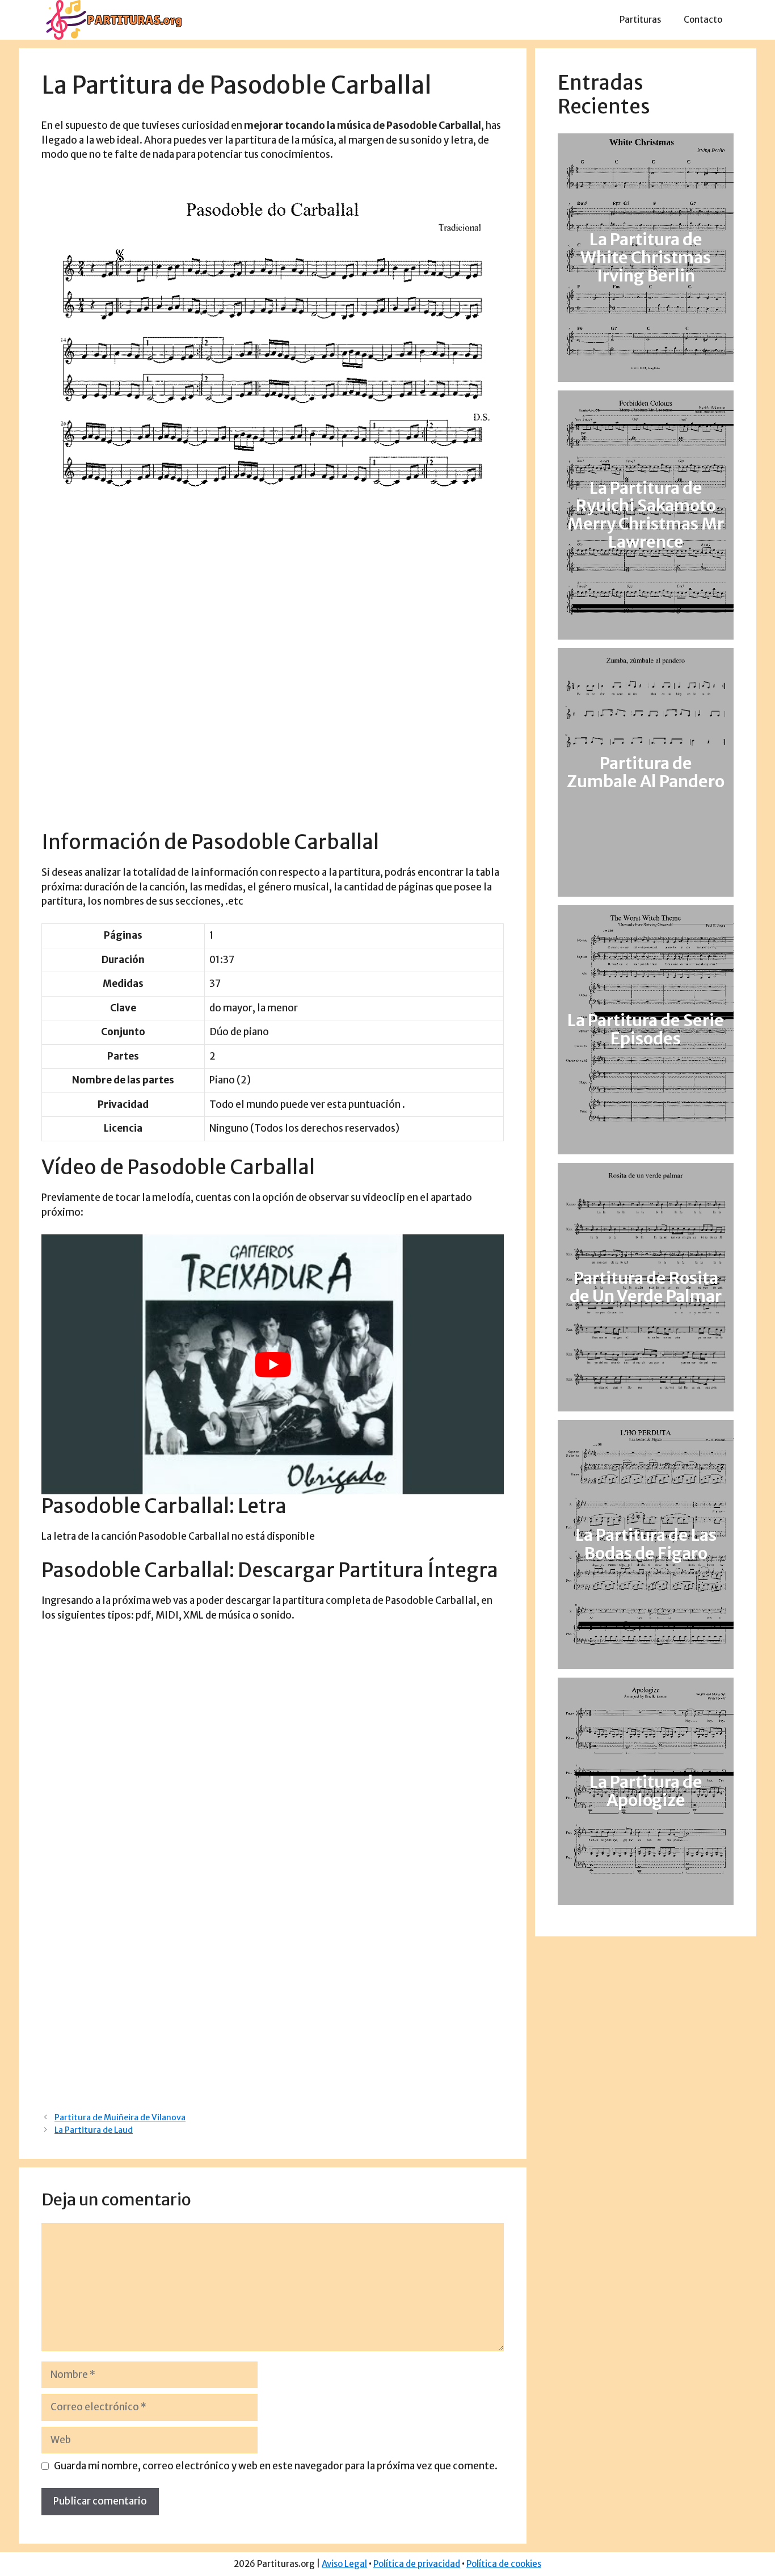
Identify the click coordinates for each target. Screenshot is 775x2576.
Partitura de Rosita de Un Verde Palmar (646, 1287)
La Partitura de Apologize (646, 1791)
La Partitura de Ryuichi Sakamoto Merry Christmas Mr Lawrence (646, 515)
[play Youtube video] (273, 1364)
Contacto (703, 20)
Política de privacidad (417, 2564)
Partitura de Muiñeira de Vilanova (120, 2117)
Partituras (640, 20)
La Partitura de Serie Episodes (646, 1030)
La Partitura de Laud (94, 2130)
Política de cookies (504, 2564)
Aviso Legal (344, 2564)
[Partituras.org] (112, 19)
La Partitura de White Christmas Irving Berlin (646, 258)
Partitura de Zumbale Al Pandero (646, 772)
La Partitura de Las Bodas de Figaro (646, 1544)
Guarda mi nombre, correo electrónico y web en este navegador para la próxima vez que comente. (276, 2466)
